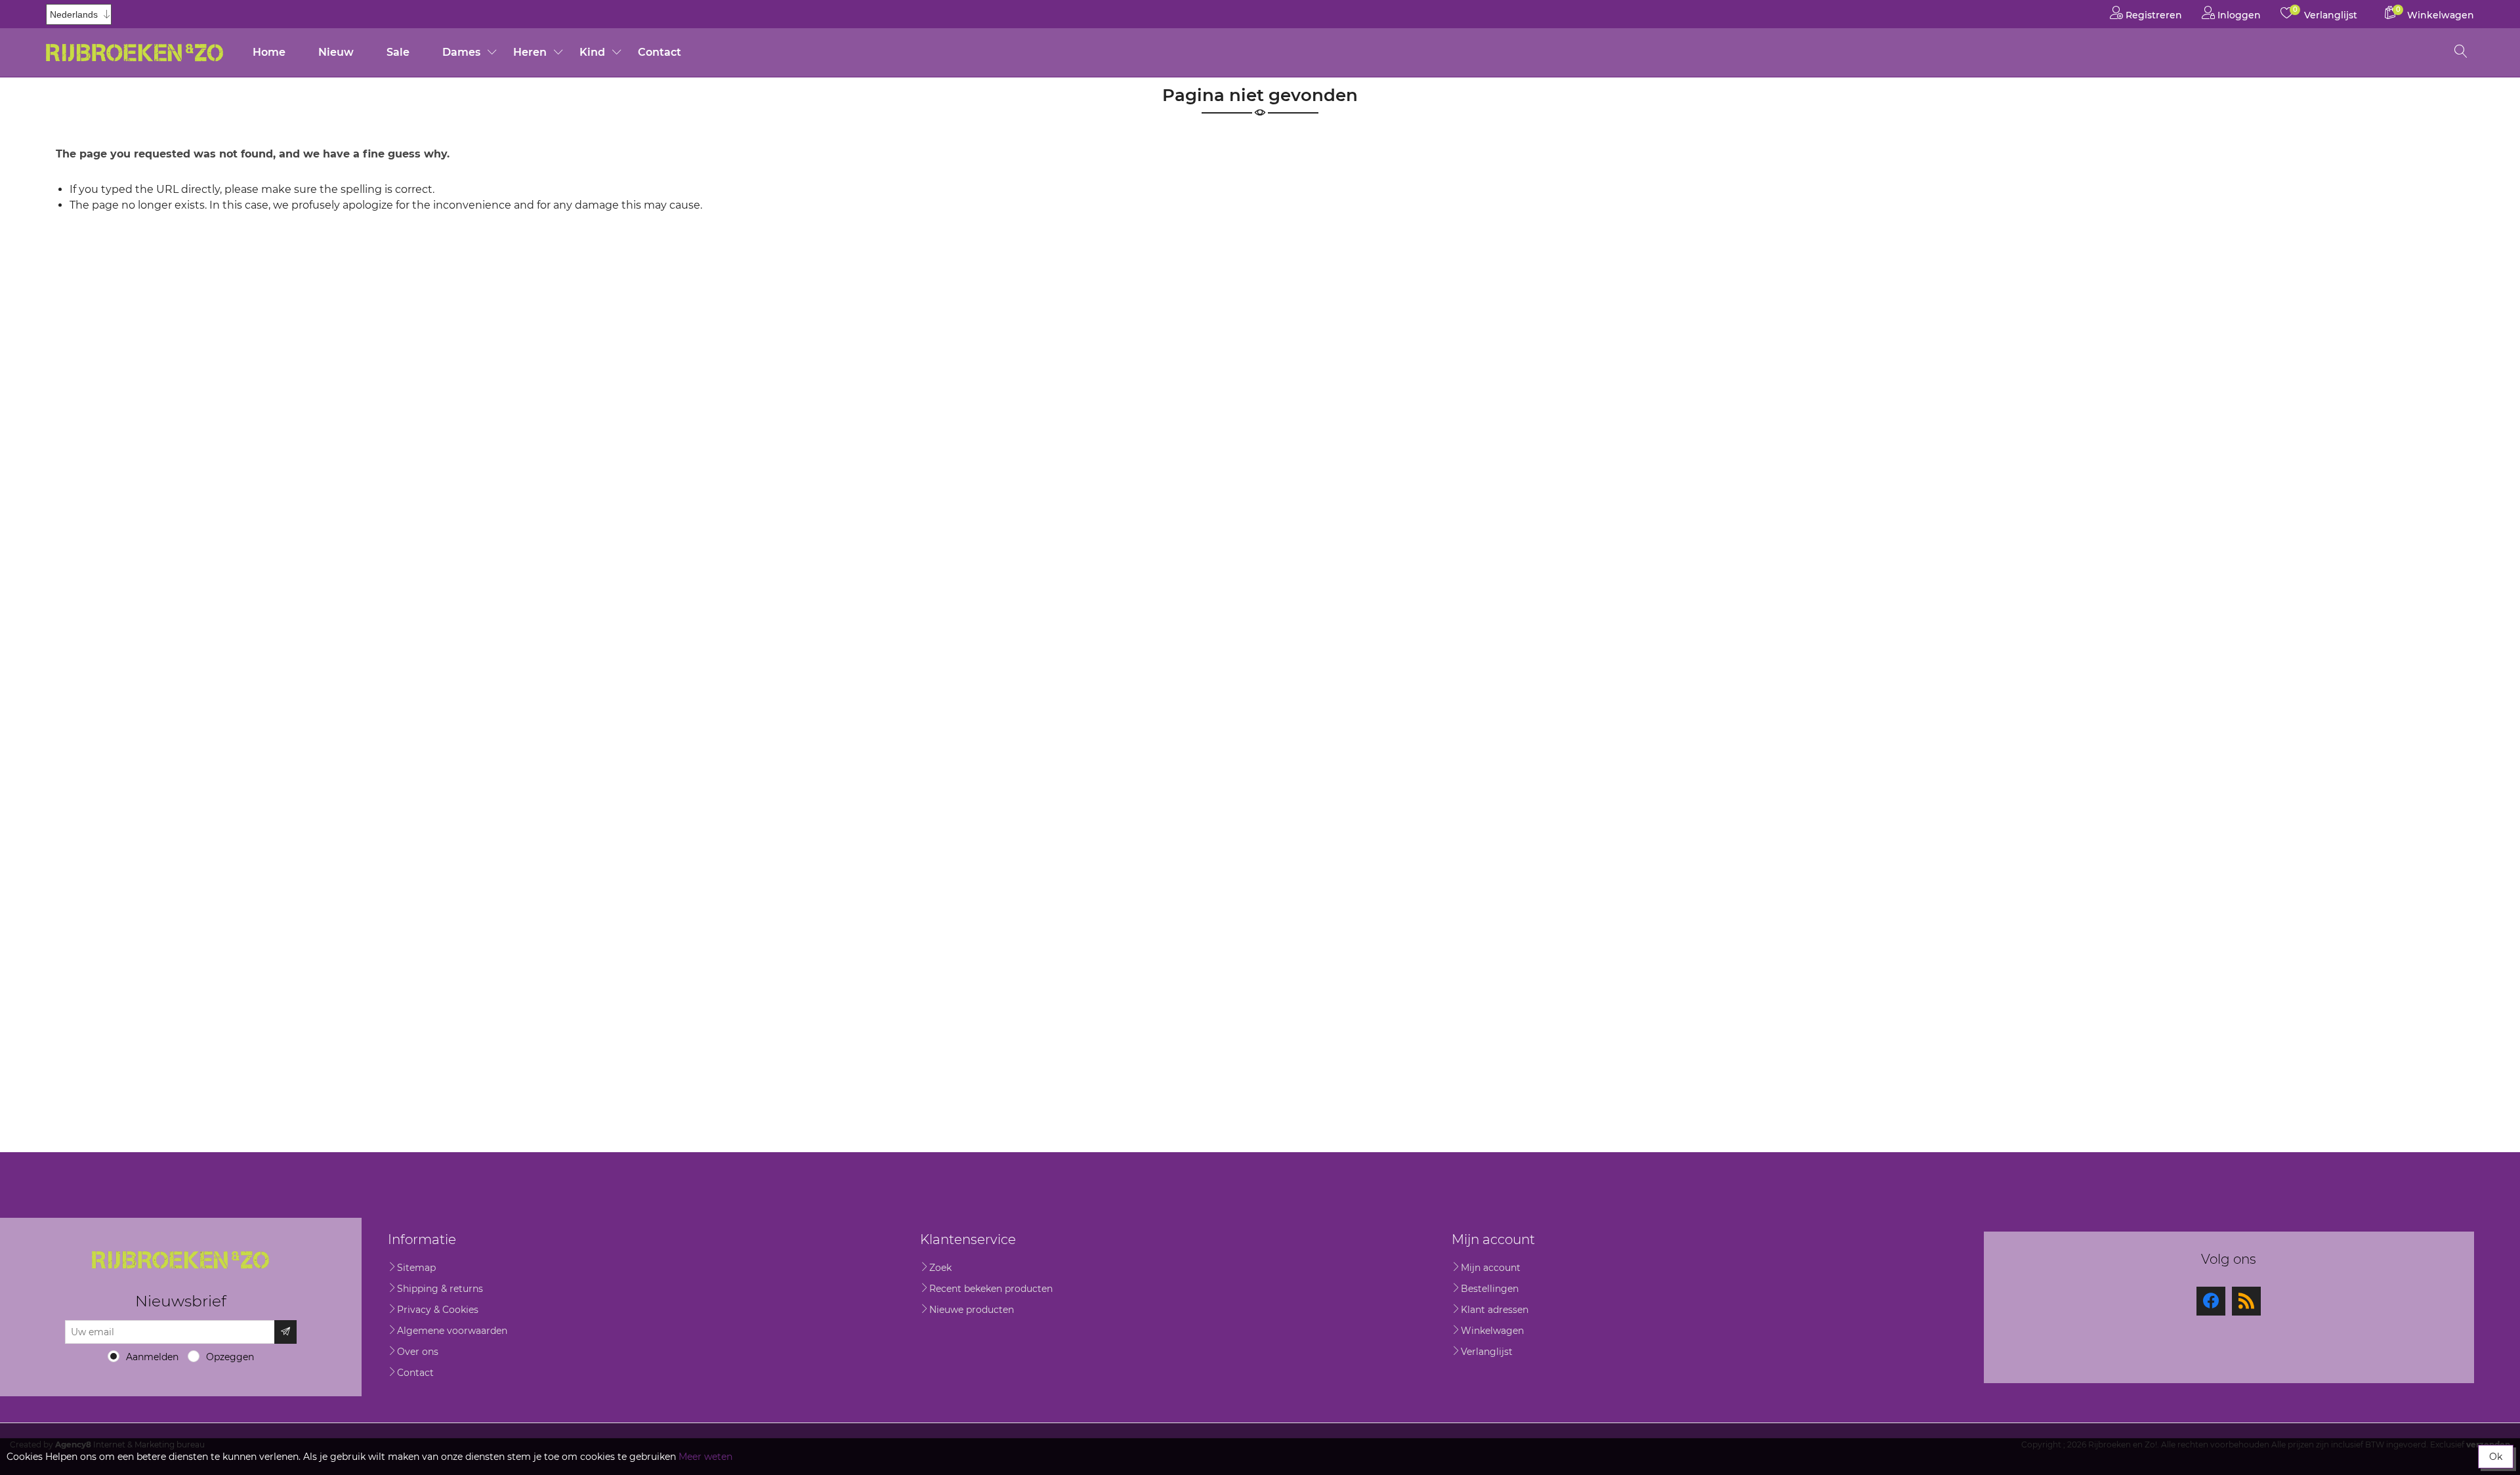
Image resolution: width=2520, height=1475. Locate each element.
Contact (660, 52)
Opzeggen (230, 1357)
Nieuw (336, 52)
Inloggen (2238, 15)
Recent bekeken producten (991, 1289)
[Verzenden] (285, 1332)
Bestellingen (1490, 1289)
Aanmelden (152, 1357)
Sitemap (416, 1268)
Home (269, 52)
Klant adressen (1495, 1310)
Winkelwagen (1492, 1331)
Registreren (2152, 15)
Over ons (418, 1352)
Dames (461, 52)
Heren (530, 52)
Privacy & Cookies (438, 1310)
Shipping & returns (440, 1289)
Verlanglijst (1487, 1352)
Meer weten (705, 1457)
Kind (592, 52)
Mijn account (1491, 1268)
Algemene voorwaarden (452, 1331)
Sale (398, 52)
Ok (2496, 1457)
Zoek (940, 1268)
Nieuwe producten (972, 1310)
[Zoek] (2461, 52)
